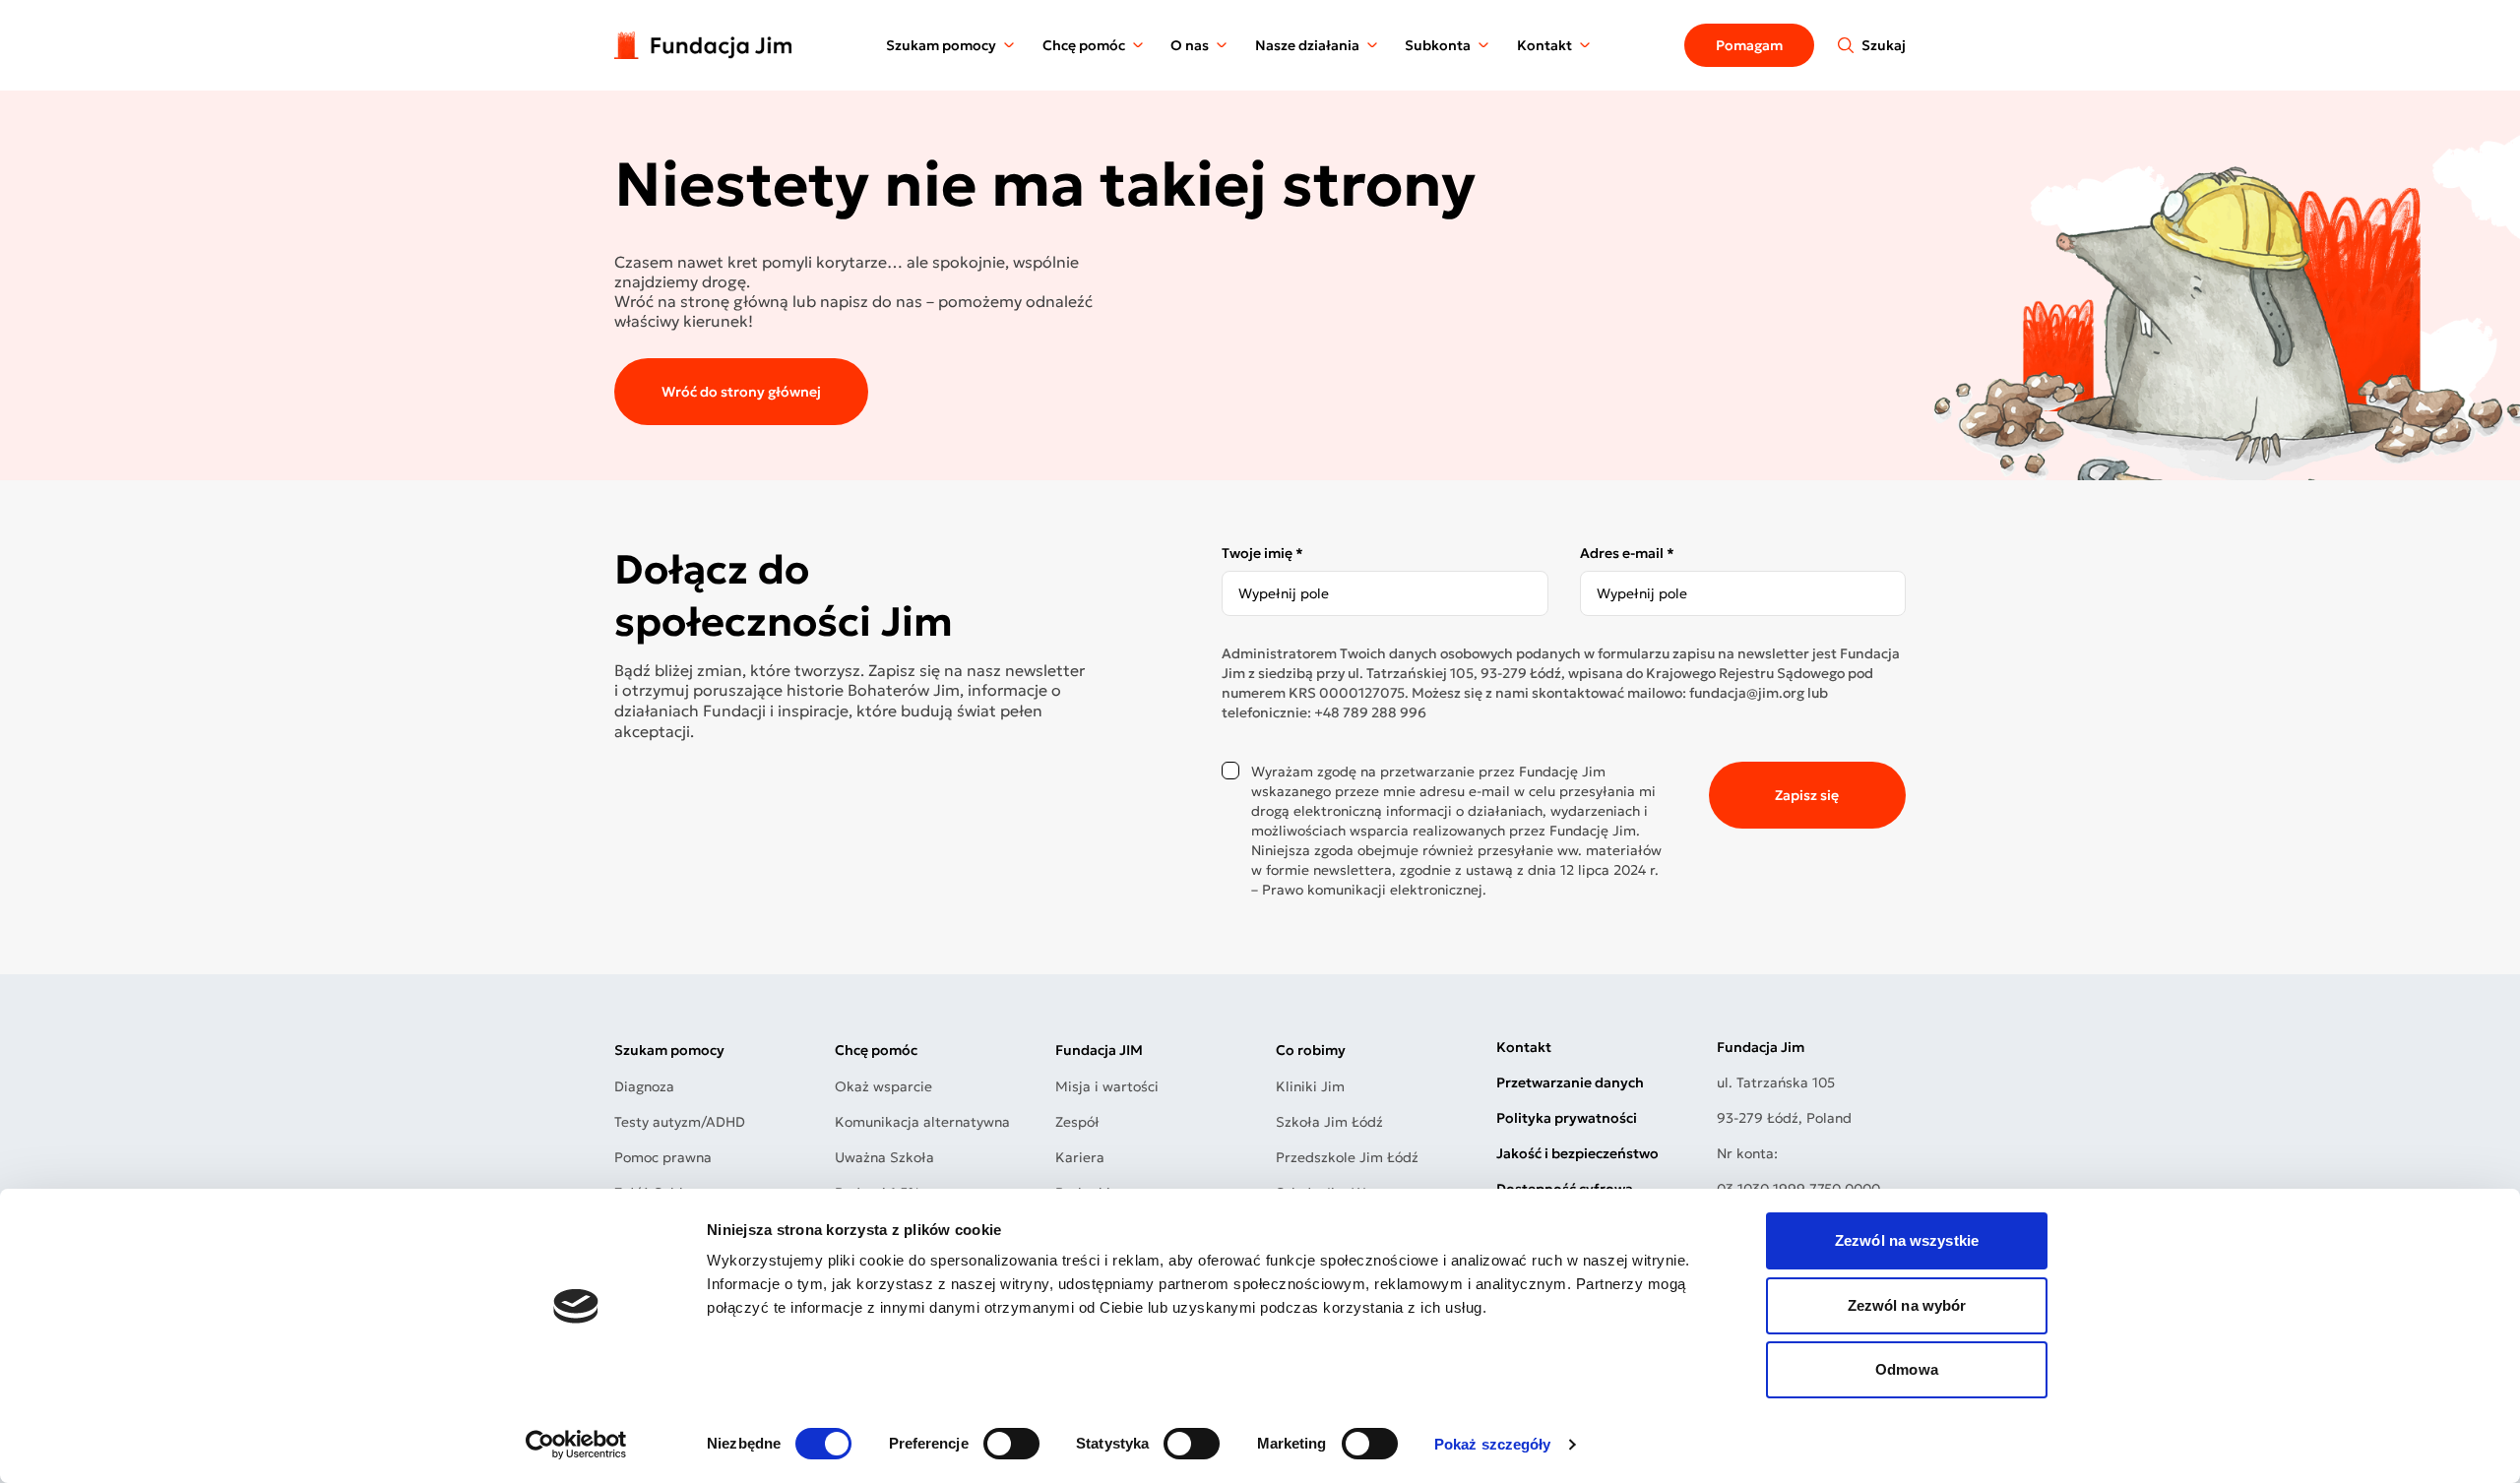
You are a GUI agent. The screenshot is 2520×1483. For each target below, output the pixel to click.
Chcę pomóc (1084, 45)
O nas (1190, 45)
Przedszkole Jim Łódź (1347, 1157)
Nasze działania (1307, 45)
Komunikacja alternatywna (922, 1122)
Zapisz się (1807, 795)
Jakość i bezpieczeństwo (1577, 1153)
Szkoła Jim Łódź (1329, 1122)
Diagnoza (644, 1086)
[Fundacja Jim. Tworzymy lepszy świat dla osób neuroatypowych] (703, 45)
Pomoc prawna (663, 1157)
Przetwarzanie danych (1570, 1082)
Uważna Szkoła (884, 1157)
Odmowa (1907, 1369)
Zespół (1077, 1122)
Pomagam (1749, 45)
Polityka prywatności (1567, 1118)
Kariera (1080, 1157)
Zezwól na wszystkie (1907, 1240)
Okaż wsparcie (883, 1086)
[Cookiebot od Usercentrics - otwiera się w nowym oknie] (576, 1445)
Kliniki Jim (1310, 1086)
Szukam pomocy (941, 45)
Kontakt (1544, 45)
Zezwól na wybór (1907, 1305)
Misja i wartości (1107, 1086)
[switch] (1011, 1444)
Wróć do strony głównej (741, 392)
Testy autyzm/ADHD (680, 1122)
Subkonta (1438, 45)
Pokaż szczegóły (1493, 1444)
